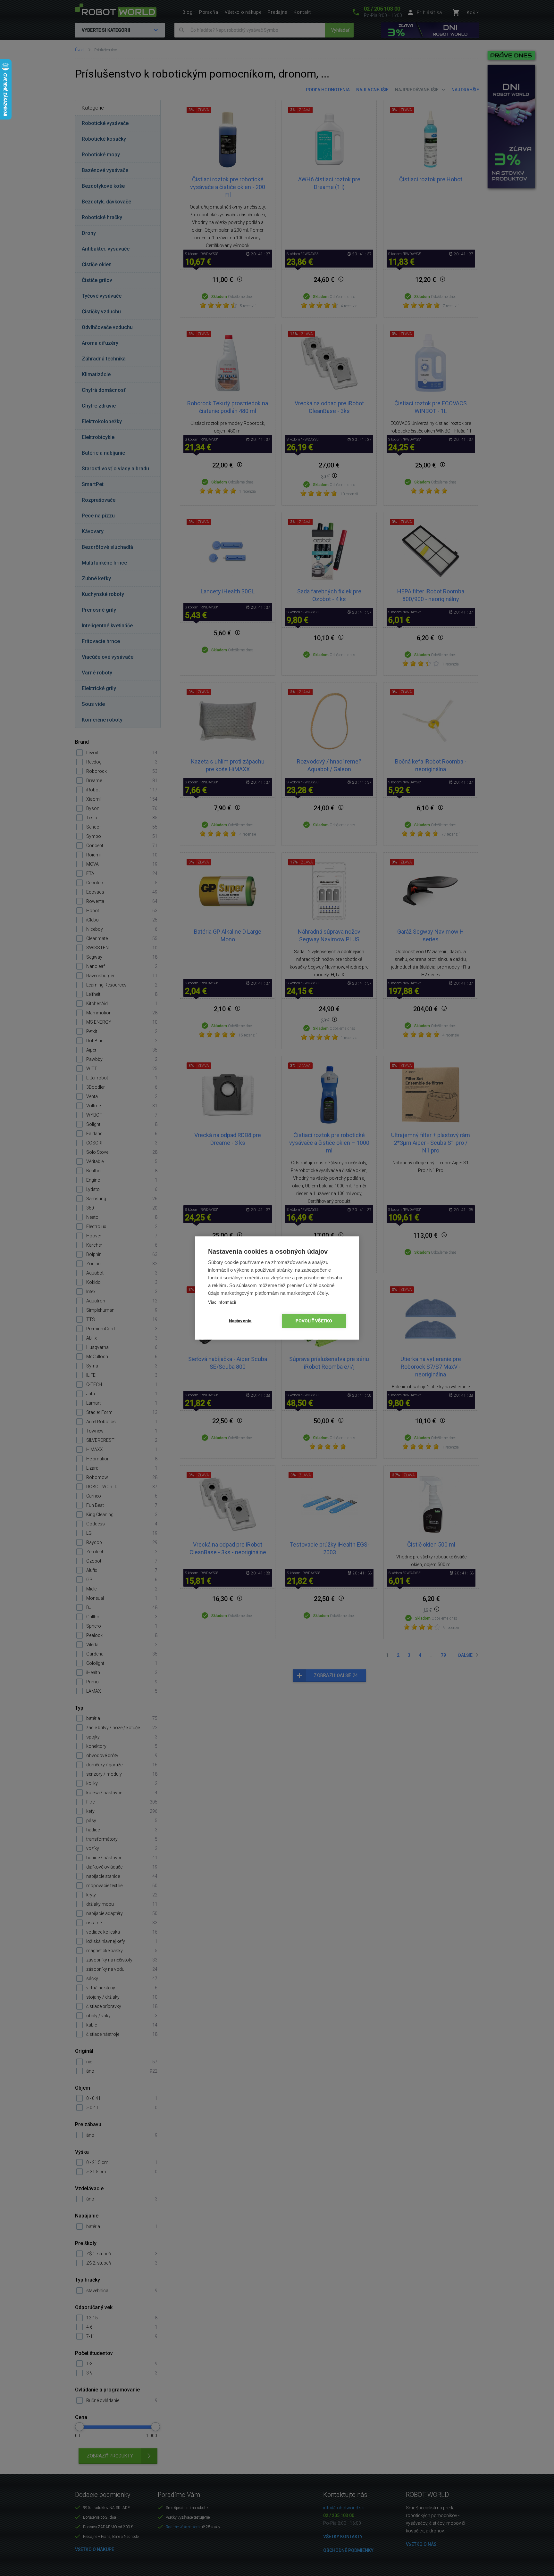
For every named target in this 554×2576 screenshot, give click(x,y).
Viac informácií (222, 1302)
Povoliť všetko (314, 1321)
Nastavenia (240, 1321)
